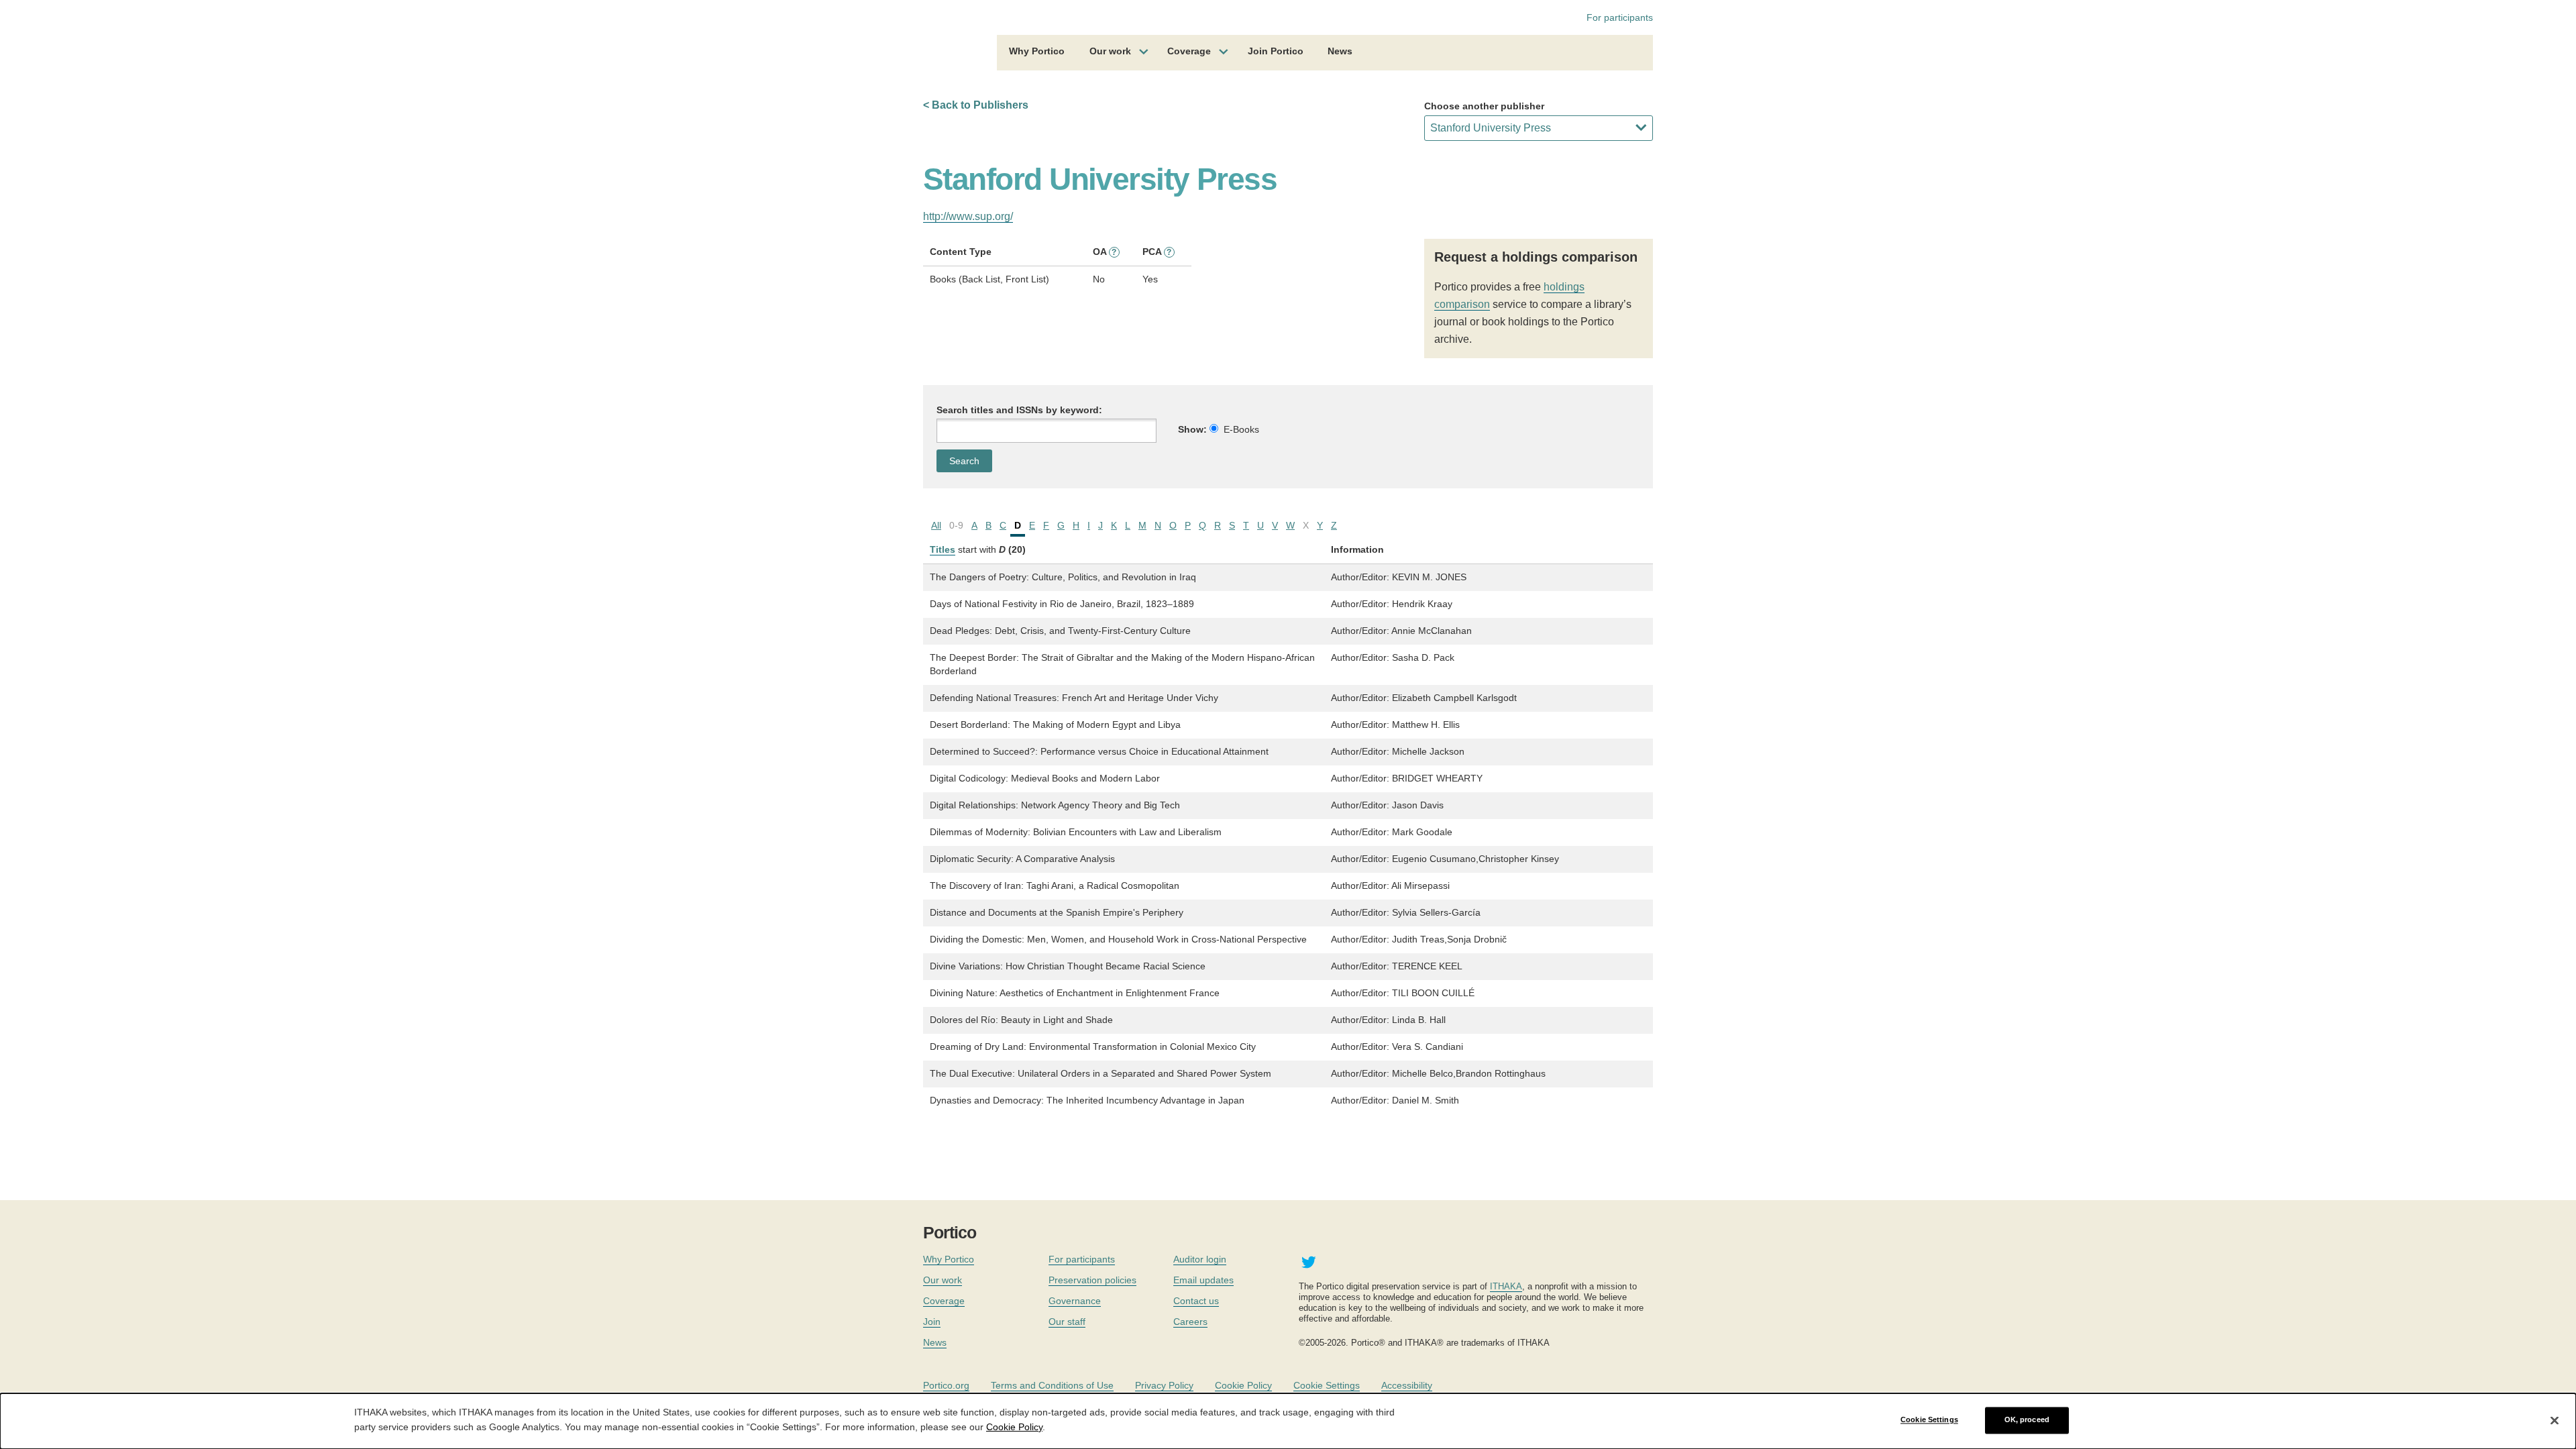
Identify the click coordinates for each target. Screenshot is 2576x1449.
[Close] (2555, 1420)
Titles (943, 549)
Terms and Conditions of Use (1052, 1385)
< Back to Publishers (976, 105)
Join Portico (1276, 51)
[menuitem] (1037, 53)
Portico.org (946, 1385)
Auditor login (1200, 1259)
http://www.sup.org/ (968, 216)
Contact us (1196, 1301)
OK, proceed (2027, 1420)
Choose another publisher (1484, 106)
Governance (1075, 1301)
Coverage (1189, 51)
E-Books (1241, 429)
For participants (1620, 17)
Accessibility (1407, 1385)
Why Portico (1037, 51)
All (936, 525)
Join (932, 1322)
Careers (1190, 1322)
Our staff (1067, 1322)
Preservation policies (1092, 1280)
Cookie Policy (1243, 1385)
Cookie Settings (1327, 1385)
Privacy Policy (1164, 1385)
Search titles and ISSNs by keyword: (1019, 410)
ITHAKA (1506, 1286)
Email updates (1203, 1280)
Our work (1110, 51)
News (1340, 51)
